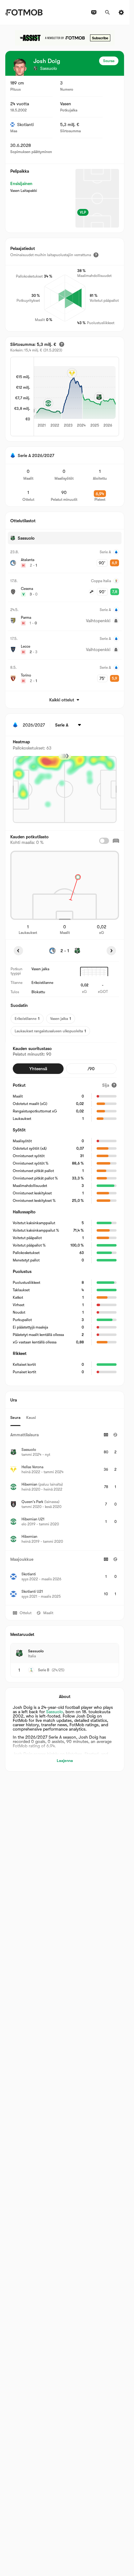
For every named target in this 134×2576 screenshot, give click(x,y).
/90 (91, 1069)
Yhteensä (38, 1069)
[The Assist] (65, 38)
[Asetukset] (121, 12)
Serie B (44, 1670)
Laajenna (65, 1761)
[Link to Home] (24, 12)
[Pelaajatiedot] (96, 255)
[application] (72, 397)
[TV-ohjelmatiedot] (94, 12)
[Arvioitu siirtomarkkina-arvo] (62, 344)
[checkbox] (104, 841)
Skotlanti (25, 124)
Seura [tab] (15, 1417)
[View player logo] (20, 67)
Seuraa (109, 61)
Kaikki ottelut (62, 700)
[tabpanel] (65, 1516)
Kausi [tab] (31, 1417)
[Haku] (108, 12)
